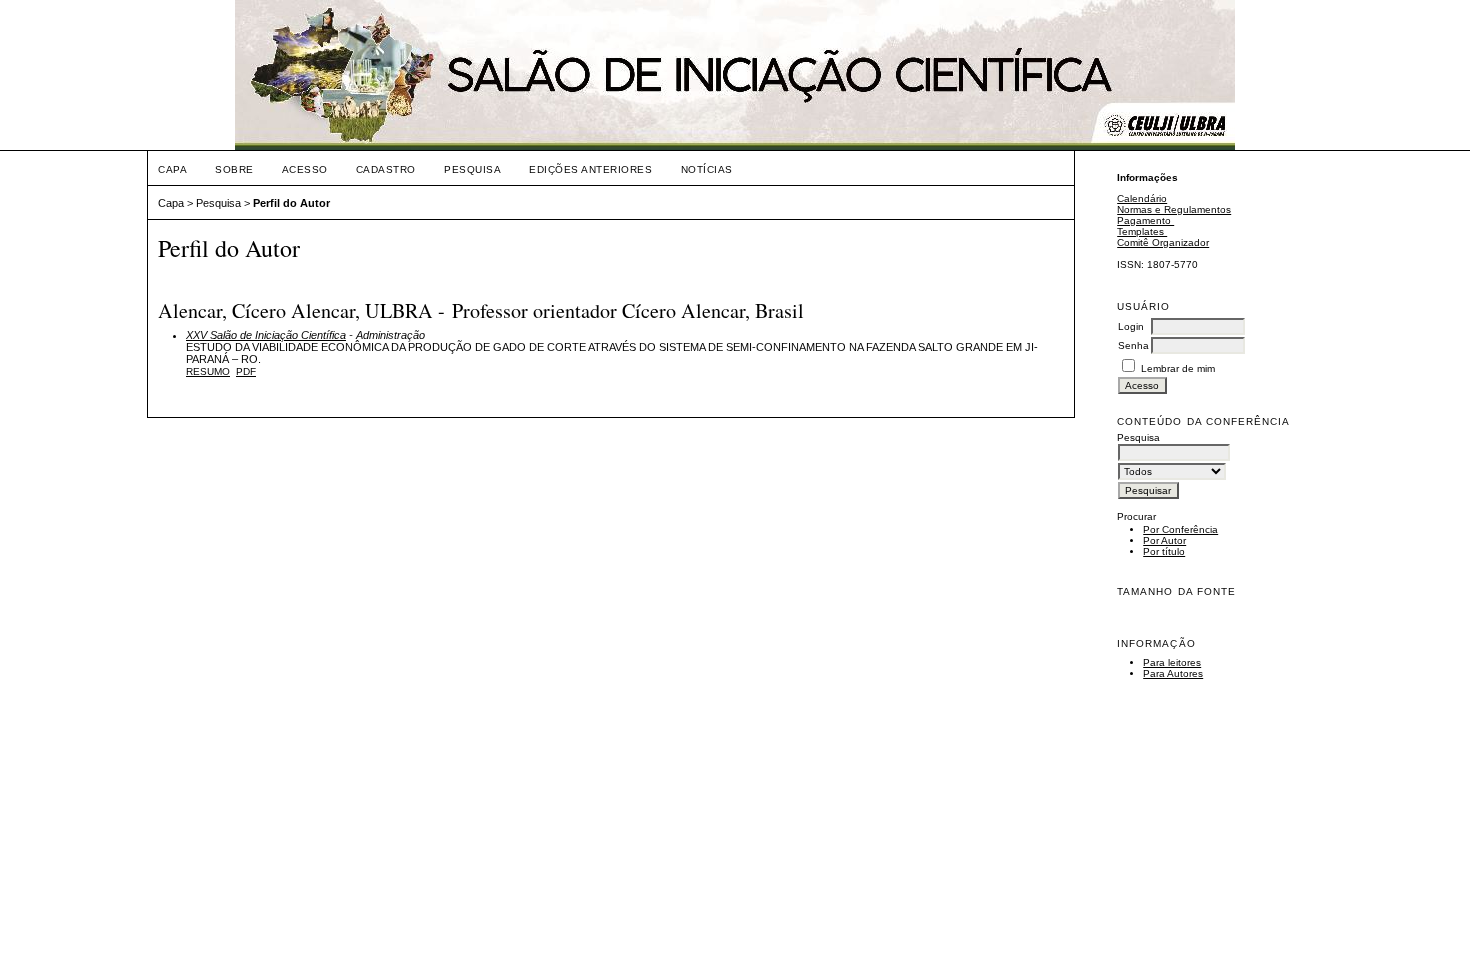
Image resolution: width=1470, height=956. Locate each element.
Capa (172, 169)
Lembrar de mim (1178, 368)
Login (1131, 326)
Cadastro (386, 169)
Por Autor (1164, 540)
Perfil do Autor (291, 203)
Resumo (208, 371)
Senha (1133, 345)
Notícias (707, 169)
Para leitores (1172, 662)
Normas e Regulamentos (1174, 209)
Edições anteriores (590, 169)
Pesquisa (472, 169)
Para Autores (1173, 673)
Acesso (305, 169)
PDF (246, 371)
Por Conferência (1180, 529)
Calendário (1142, 198)
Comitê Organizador (1163, 242)
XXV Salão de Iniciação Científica (266, 335)
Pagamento (1145, 220)
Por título (1164, 551)
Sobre (234, 169)
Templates (1142, 231)
